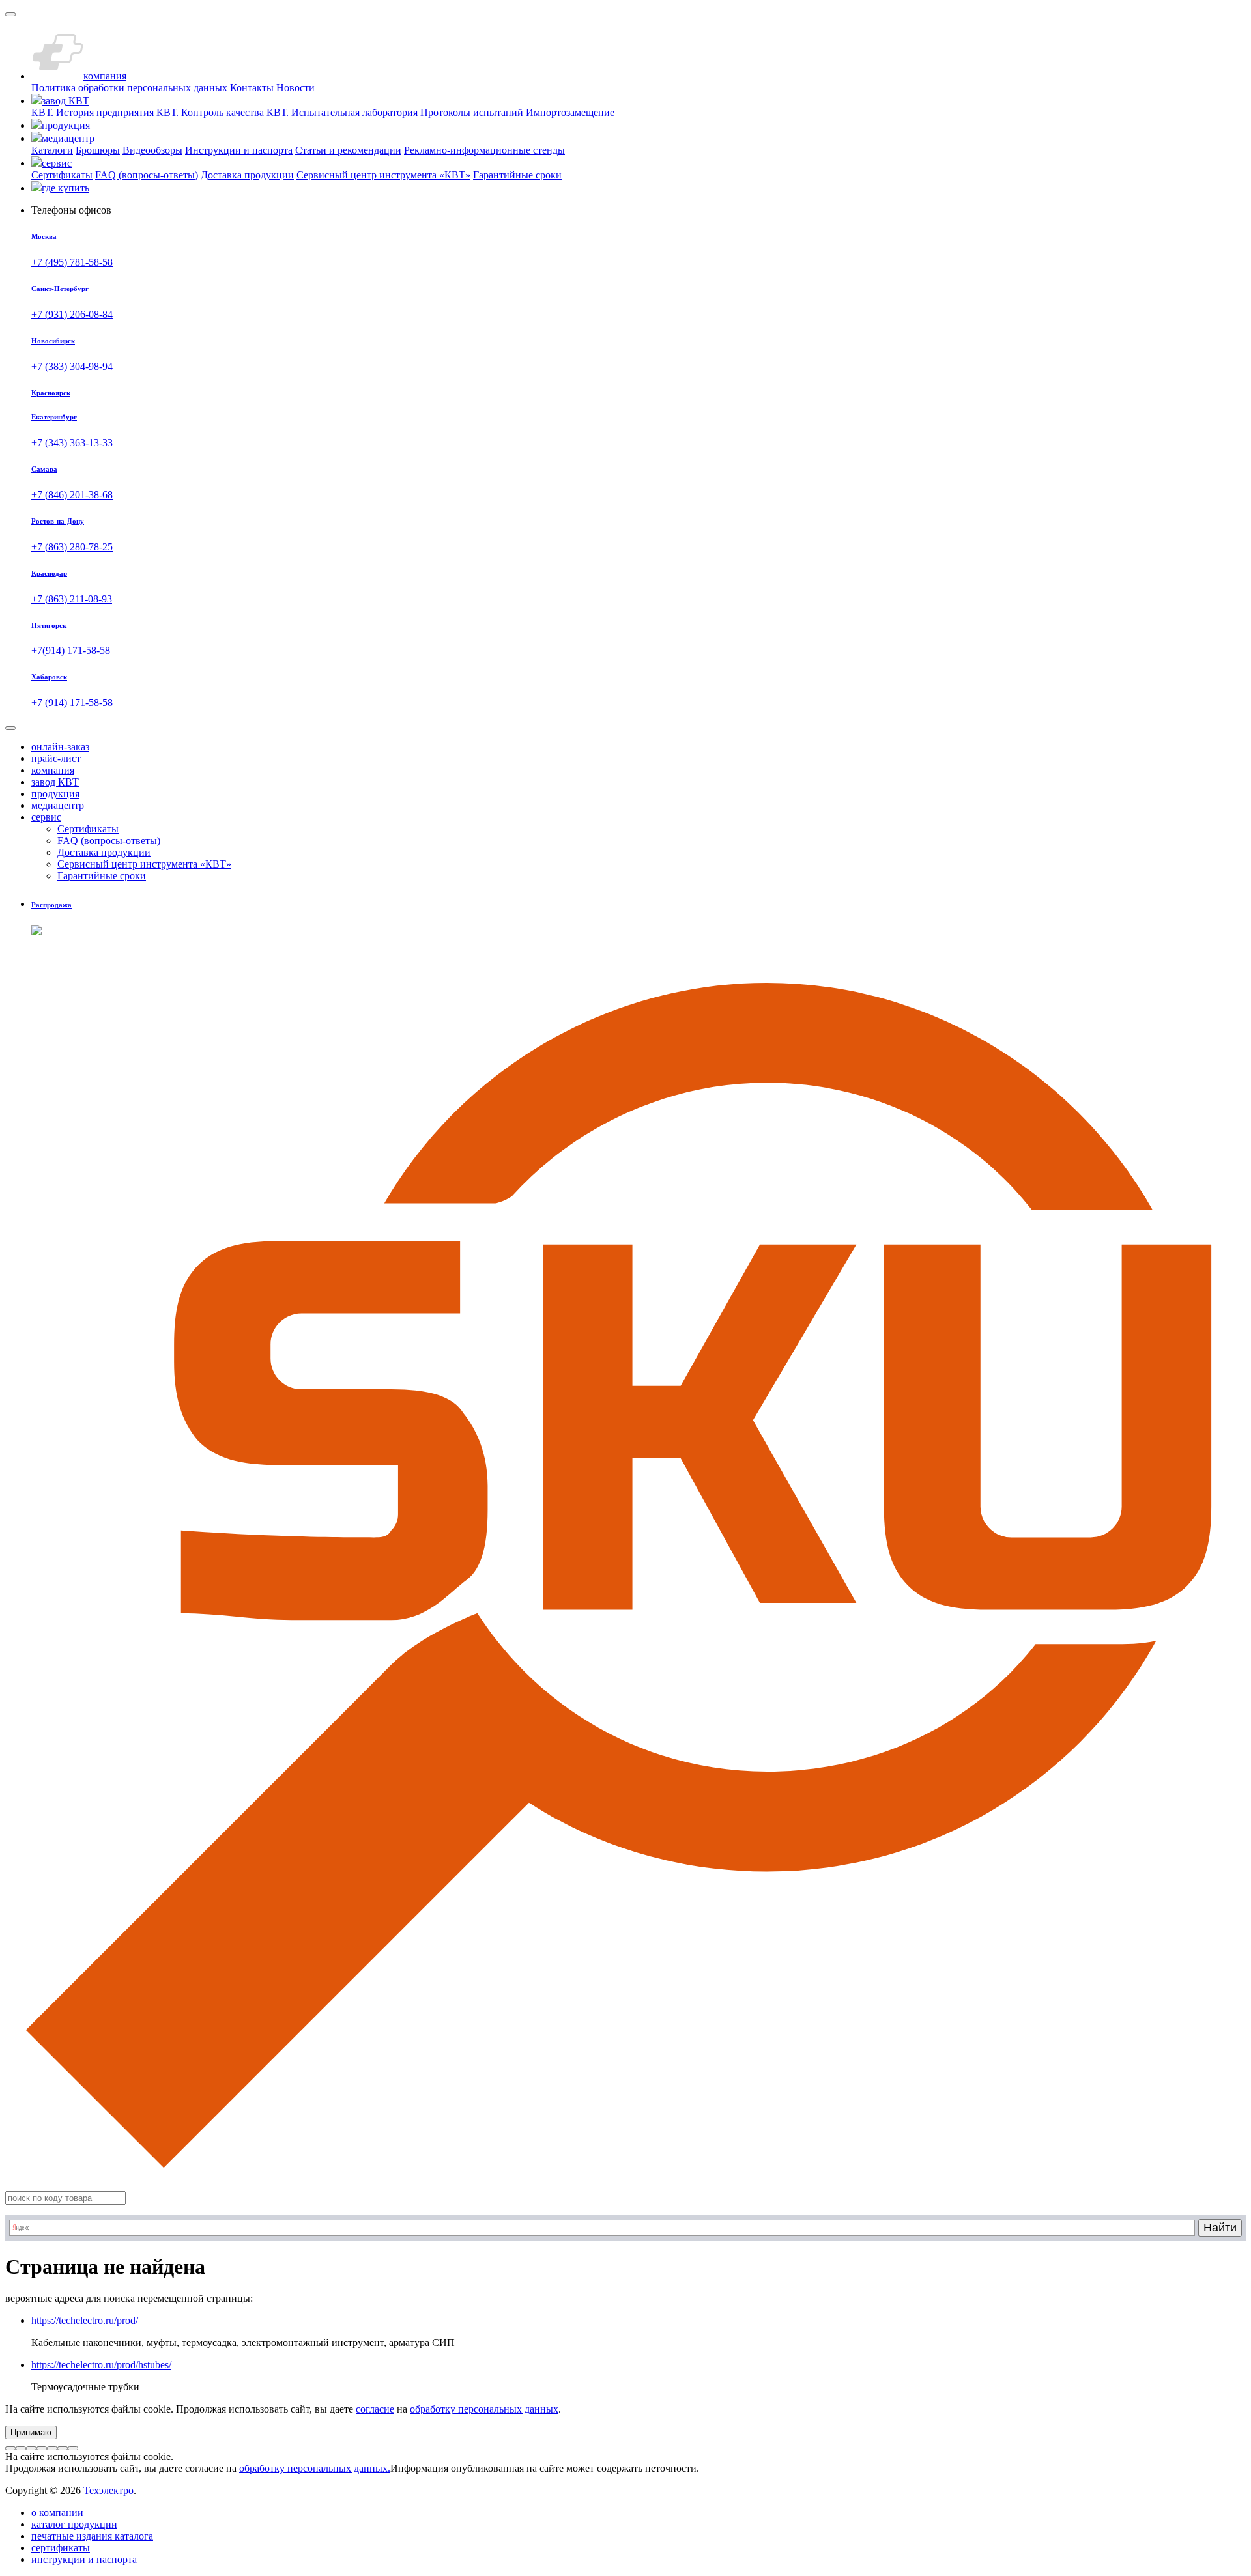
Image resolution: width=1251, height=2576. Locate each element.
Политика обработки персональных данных (129, 88)
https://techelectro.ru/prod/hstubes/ (101, 2365)
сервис (46, 817)
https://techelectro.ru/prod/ (85, 2320)
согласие (375, 2409)
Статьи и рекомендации (348, 150)
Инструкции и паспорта (239, 150)
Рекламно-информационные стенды (484, 150)
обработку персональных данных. (315, 2468)
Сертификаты (62, 175)
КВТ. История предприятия (93, 112)
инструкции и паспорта (84, 2559)
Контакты (252, 88)
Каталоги (52, 150)
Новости (295, 88)
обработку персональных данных (484, 2409)
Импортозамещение (570, 112)
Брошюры (98, 150)
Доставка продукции (247, 175)
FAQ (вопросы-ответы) (147, 175)
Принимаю (31, 2432)
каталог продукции (74, 2524)
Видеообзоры (152, 150)
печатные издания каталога (92, 2536)
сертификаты (61, 2548)
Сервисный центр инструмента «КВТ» (383, 175)
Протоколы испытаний (472, 112)
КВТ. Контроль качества (210, 112)
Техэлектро (108, 2490)
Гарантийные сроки (517, 175)
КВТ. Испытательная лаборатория (342, 112)
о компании (57, 2512)
